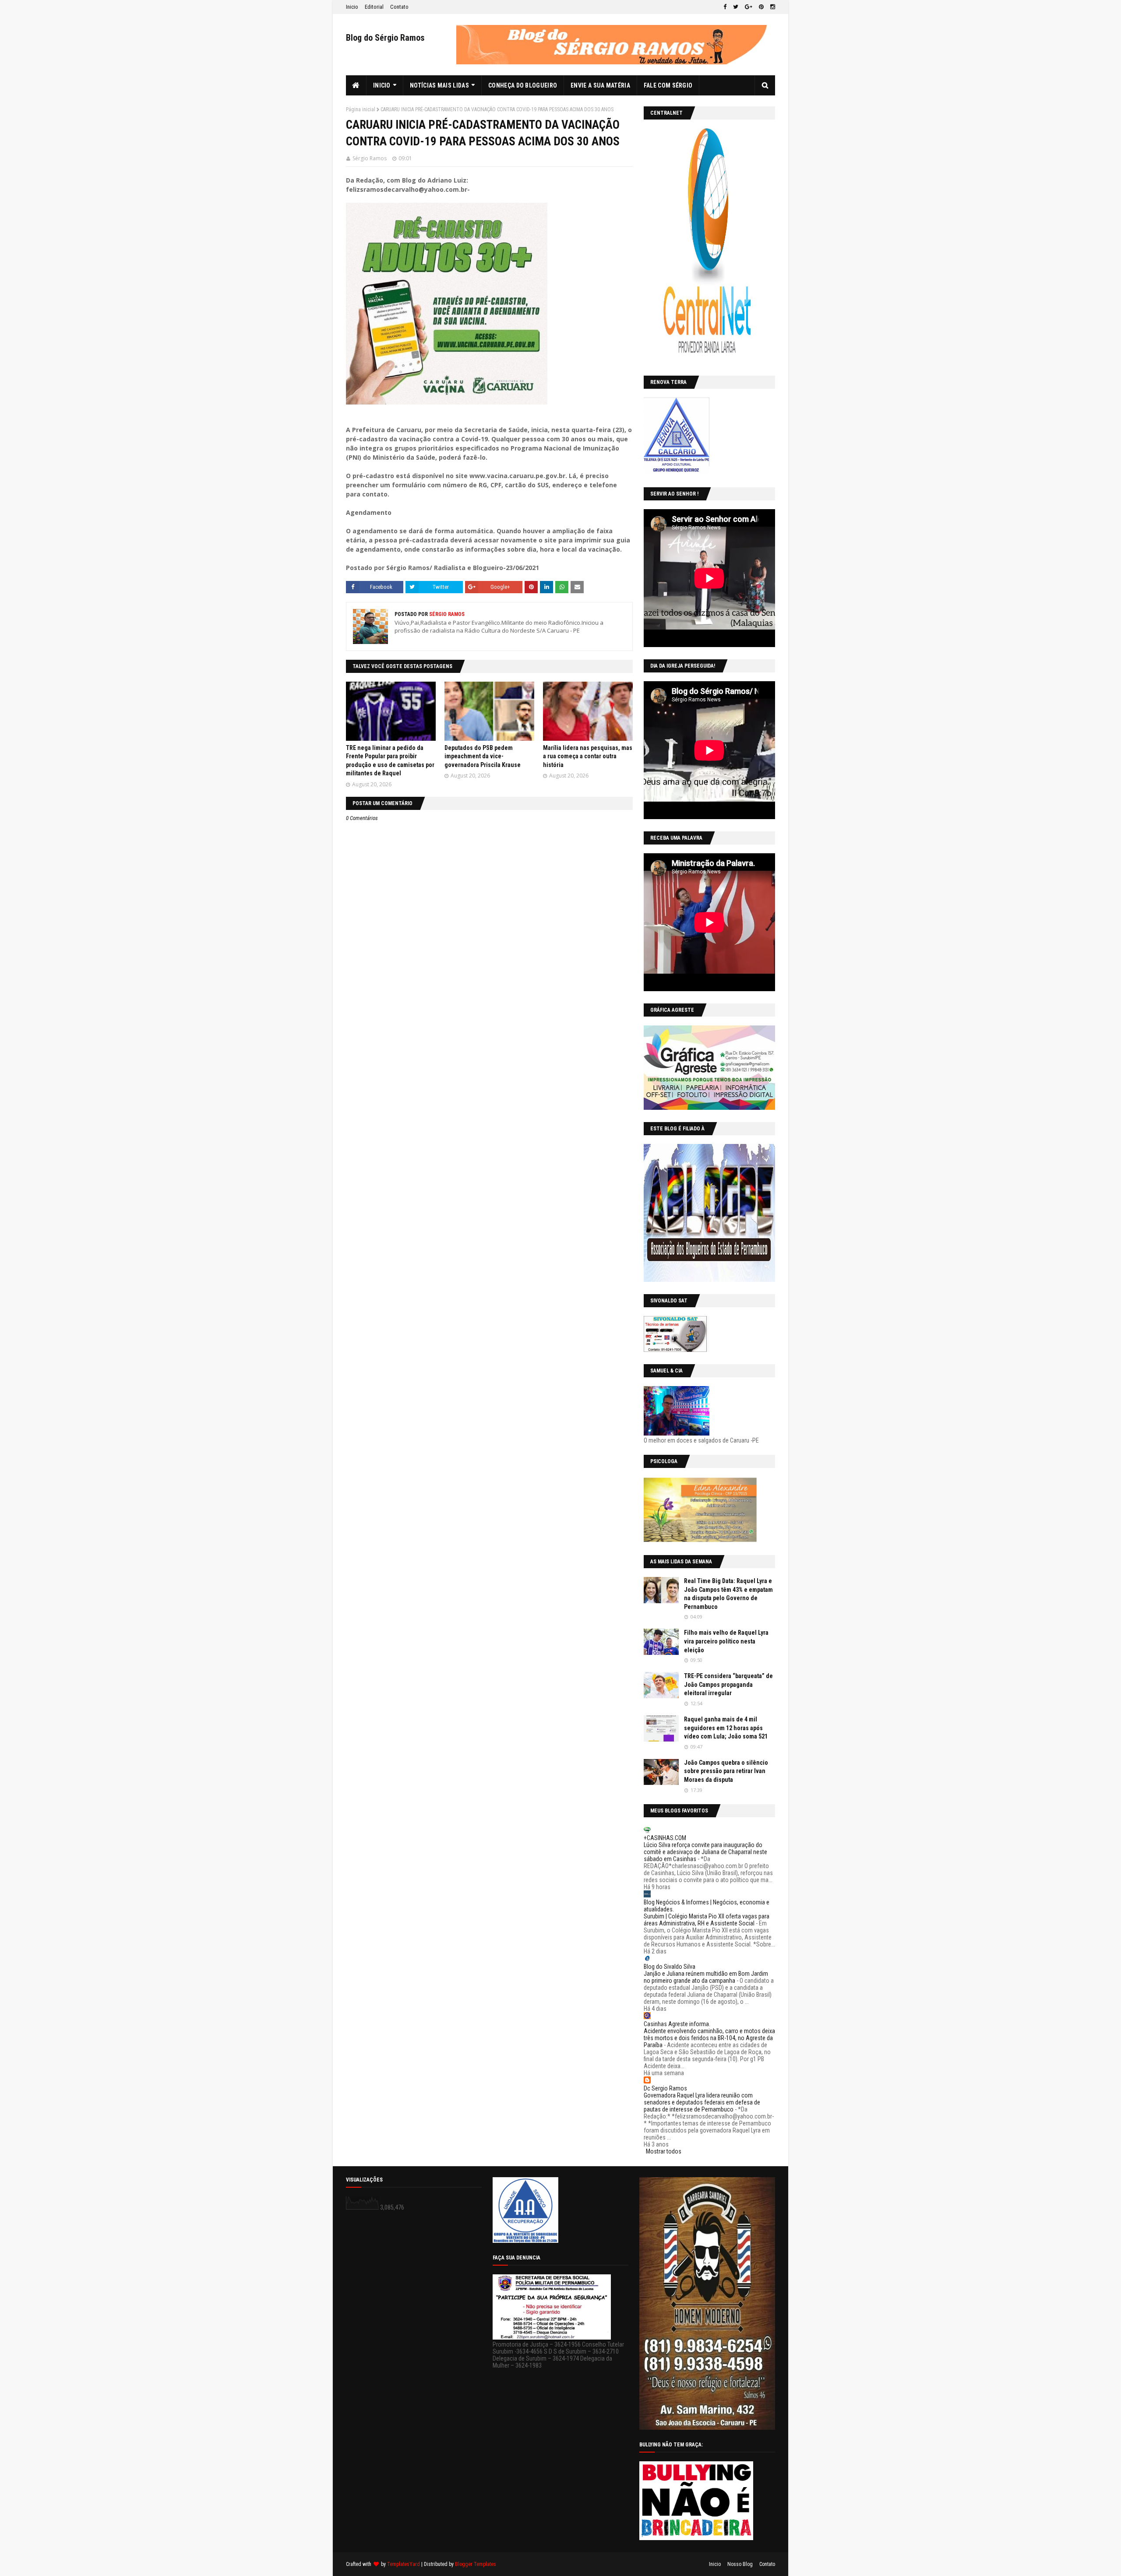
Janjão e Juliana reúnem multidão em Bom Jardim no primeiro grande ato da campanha (706, 1977)
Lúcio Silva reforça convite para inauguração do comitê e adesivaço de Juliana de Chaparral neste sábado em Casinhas (705, 1852)
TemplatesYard (404, 2564)
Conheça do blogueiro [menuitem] (523, 85)
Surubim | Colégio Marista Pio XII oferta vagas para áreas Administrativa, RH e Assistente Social (707, 1920)
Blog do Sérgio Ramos (385, 38)
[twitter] (736, 7)
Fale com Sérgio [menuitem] (668, 85)
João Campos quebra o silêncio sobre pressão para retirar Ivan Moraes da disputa (726, 1771)
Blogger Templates (476, 2564)
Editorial (374, 7)
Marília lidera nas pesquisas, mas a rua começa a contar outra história (588, 756)
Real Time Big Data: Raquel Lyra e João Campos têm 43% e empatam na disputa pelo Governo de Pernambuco (728, 1594)
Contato (399, 7)
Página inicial (361, 109)
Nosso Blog (740, 2564)
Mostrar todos (664, 2151)
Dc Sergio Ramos (665, 2088)
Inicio (352, 7)
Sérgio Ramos (370, 158)
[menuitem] (356, 85)
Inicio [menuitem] (382, 85)
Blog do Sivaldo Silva (670, 1967)
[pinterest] (761, 7)
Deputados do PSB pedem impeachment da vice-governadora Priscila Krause (483, 756)
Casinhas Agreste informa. (677, 2024)
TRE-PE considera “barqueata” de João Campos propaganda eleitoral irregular (728, 1684)
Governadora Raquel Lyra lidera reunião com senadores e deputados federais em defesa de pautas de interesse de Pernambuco (702, 2102)
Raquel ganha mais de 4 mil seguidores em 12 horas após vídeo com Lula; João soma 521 (726, 1728)
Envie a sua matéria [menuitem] (600, 85)
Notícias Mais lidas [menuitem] (439, 85)
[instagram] (772, 7)
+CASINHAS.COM (665, 1838)
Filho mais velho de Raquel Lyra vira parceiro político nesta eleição (726, 1641)
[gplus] (749, 7)
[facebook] (725, 7)
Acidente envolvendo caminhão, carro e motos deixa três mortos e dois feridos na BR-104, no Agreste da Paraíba (709, 2038)
